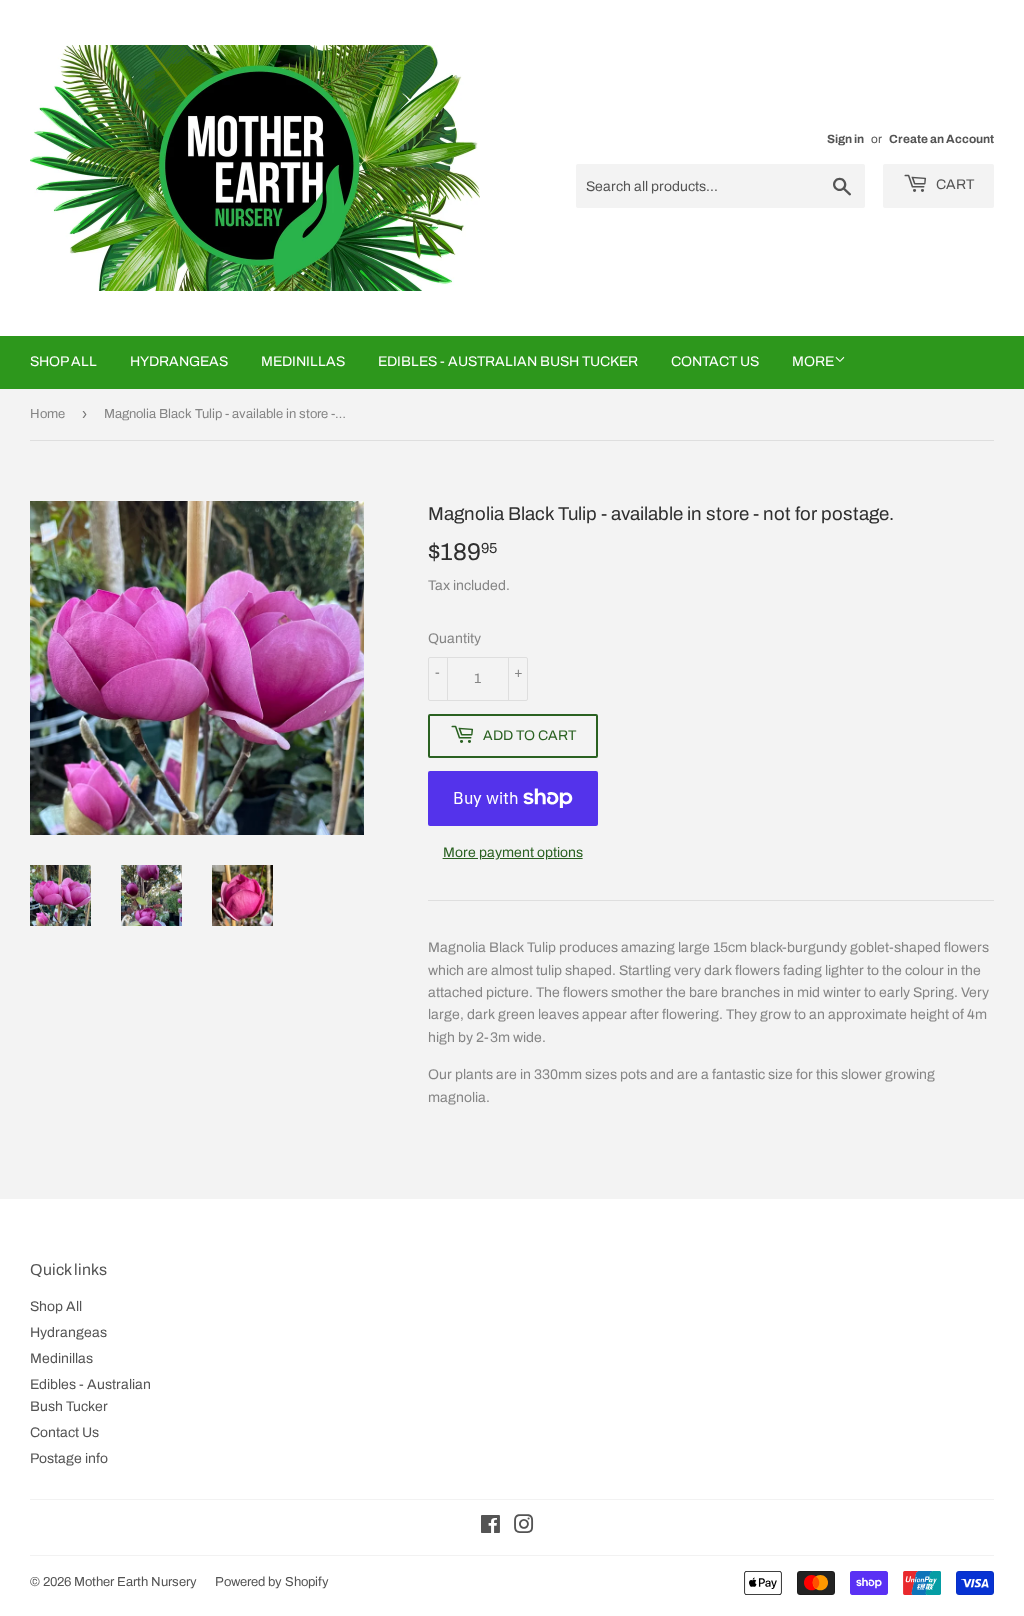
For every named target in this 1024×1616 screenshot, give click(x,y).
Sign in (845, 139)
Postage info (69, 1458)
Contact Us (715, 361)
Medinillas (303, 361)
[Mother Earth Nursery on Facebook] (490, 1527)
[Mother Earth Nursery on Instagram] (524, 1527)
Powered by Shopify (272, 1582)
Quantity (454, 638)
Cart (953, 184)
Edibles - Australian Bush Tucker (508, 361)
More (813, 361)
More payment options (513, 852)
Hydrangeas (179, 361)
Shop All (63, 361)
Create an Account (941, 139)
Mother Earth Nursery (135, 1582)
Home (47, 414)
